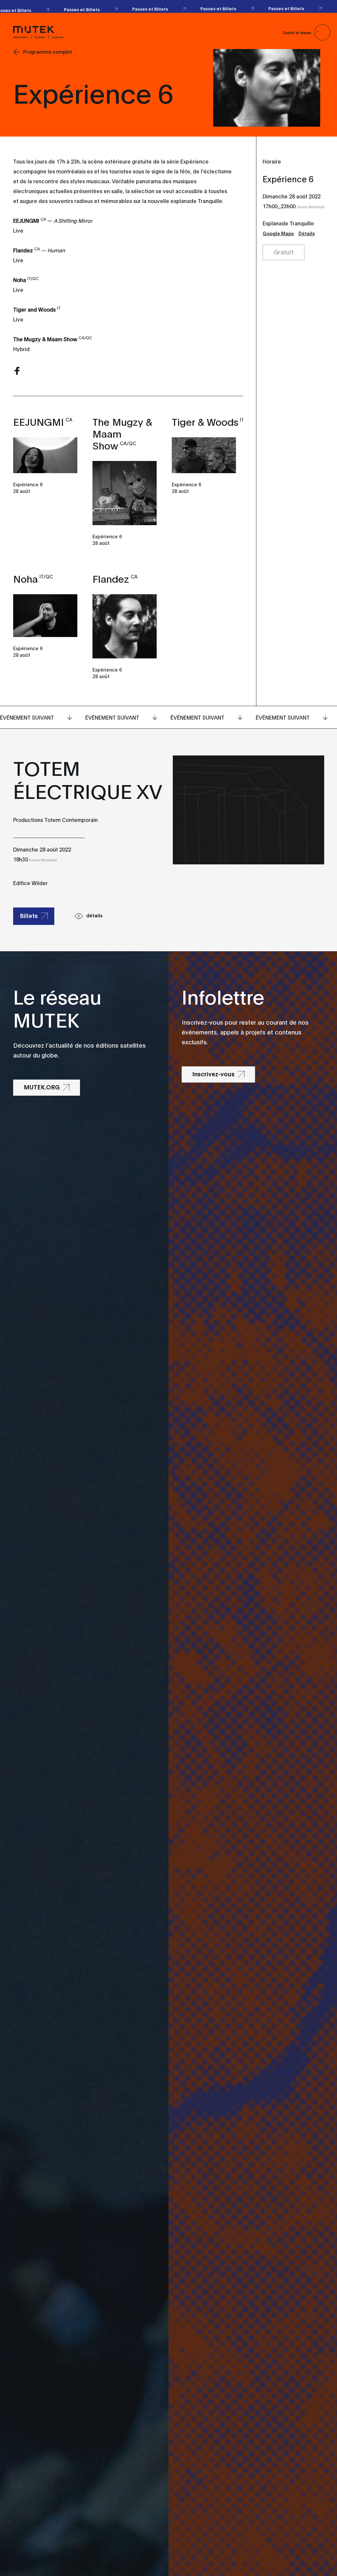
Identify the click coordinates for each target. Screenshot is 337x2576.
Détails (307, 233)
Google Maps (278, 233)
